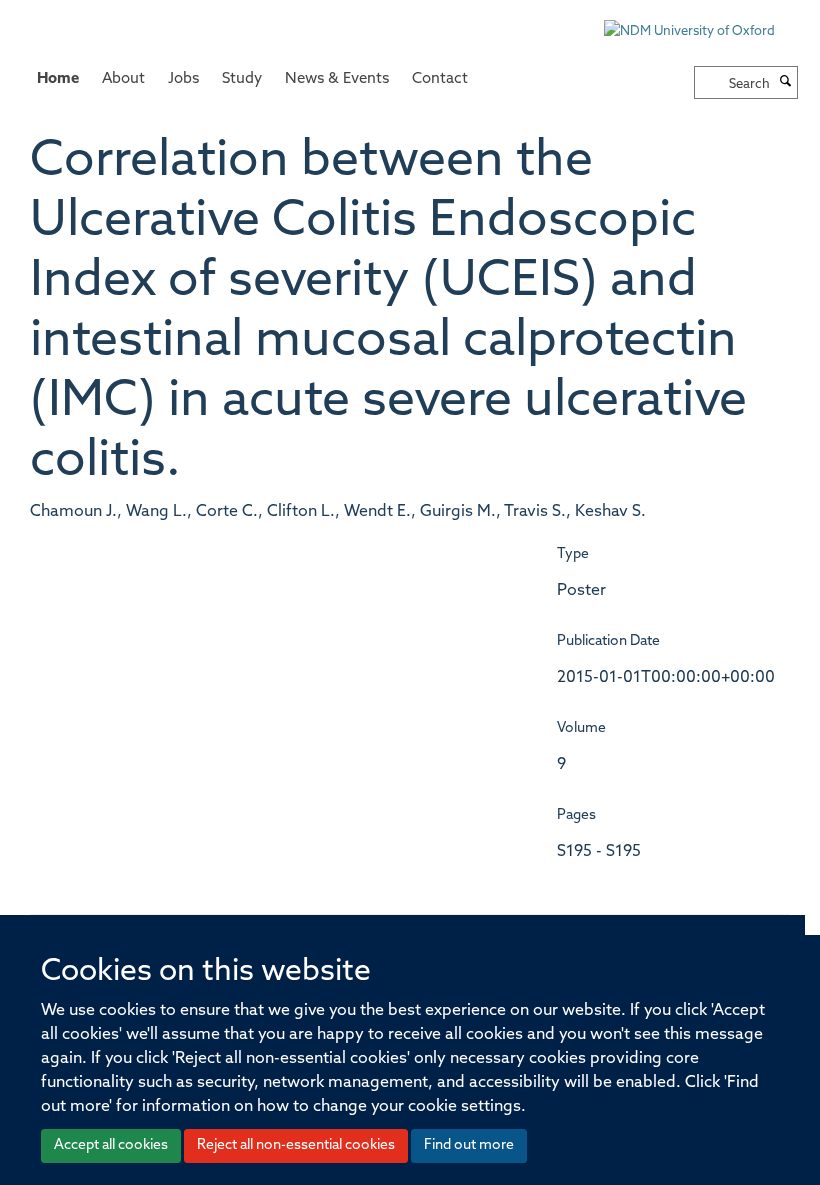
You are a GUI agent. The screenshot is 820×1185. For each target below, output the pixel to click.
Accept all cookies (111, 1145)
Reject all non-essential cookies (296, 1145)
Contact (440, 79)
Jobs (183, 79)
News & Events (337, 79)
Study (242, 79)
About (123, 79)
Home (58, 79)
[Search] (786, 83)
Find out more (469, 1145)
